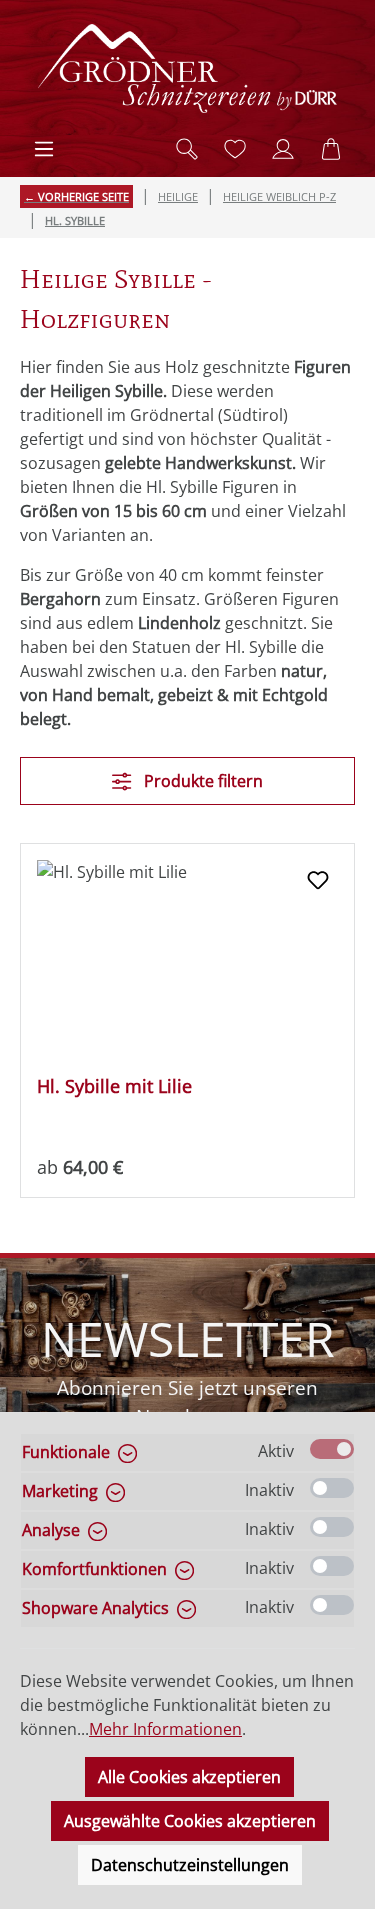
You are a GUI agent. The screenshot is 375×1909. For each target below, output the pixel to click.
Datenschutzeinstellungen (190, 1865)
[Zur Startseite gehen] (188, 68)
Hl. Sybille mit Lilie (114, 1086)
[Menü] (44, 149)
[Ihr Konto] (283, 149)
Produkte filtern (201, 781)
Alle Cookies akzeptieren (189, 1777)
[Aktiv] (332, 1449)
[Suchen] (187, 149)
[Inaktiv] (332, 1488)
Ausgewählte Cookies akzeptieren (190, 1821)
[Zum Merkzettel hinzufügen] (318, 880)
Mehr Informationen (165, 1729)
